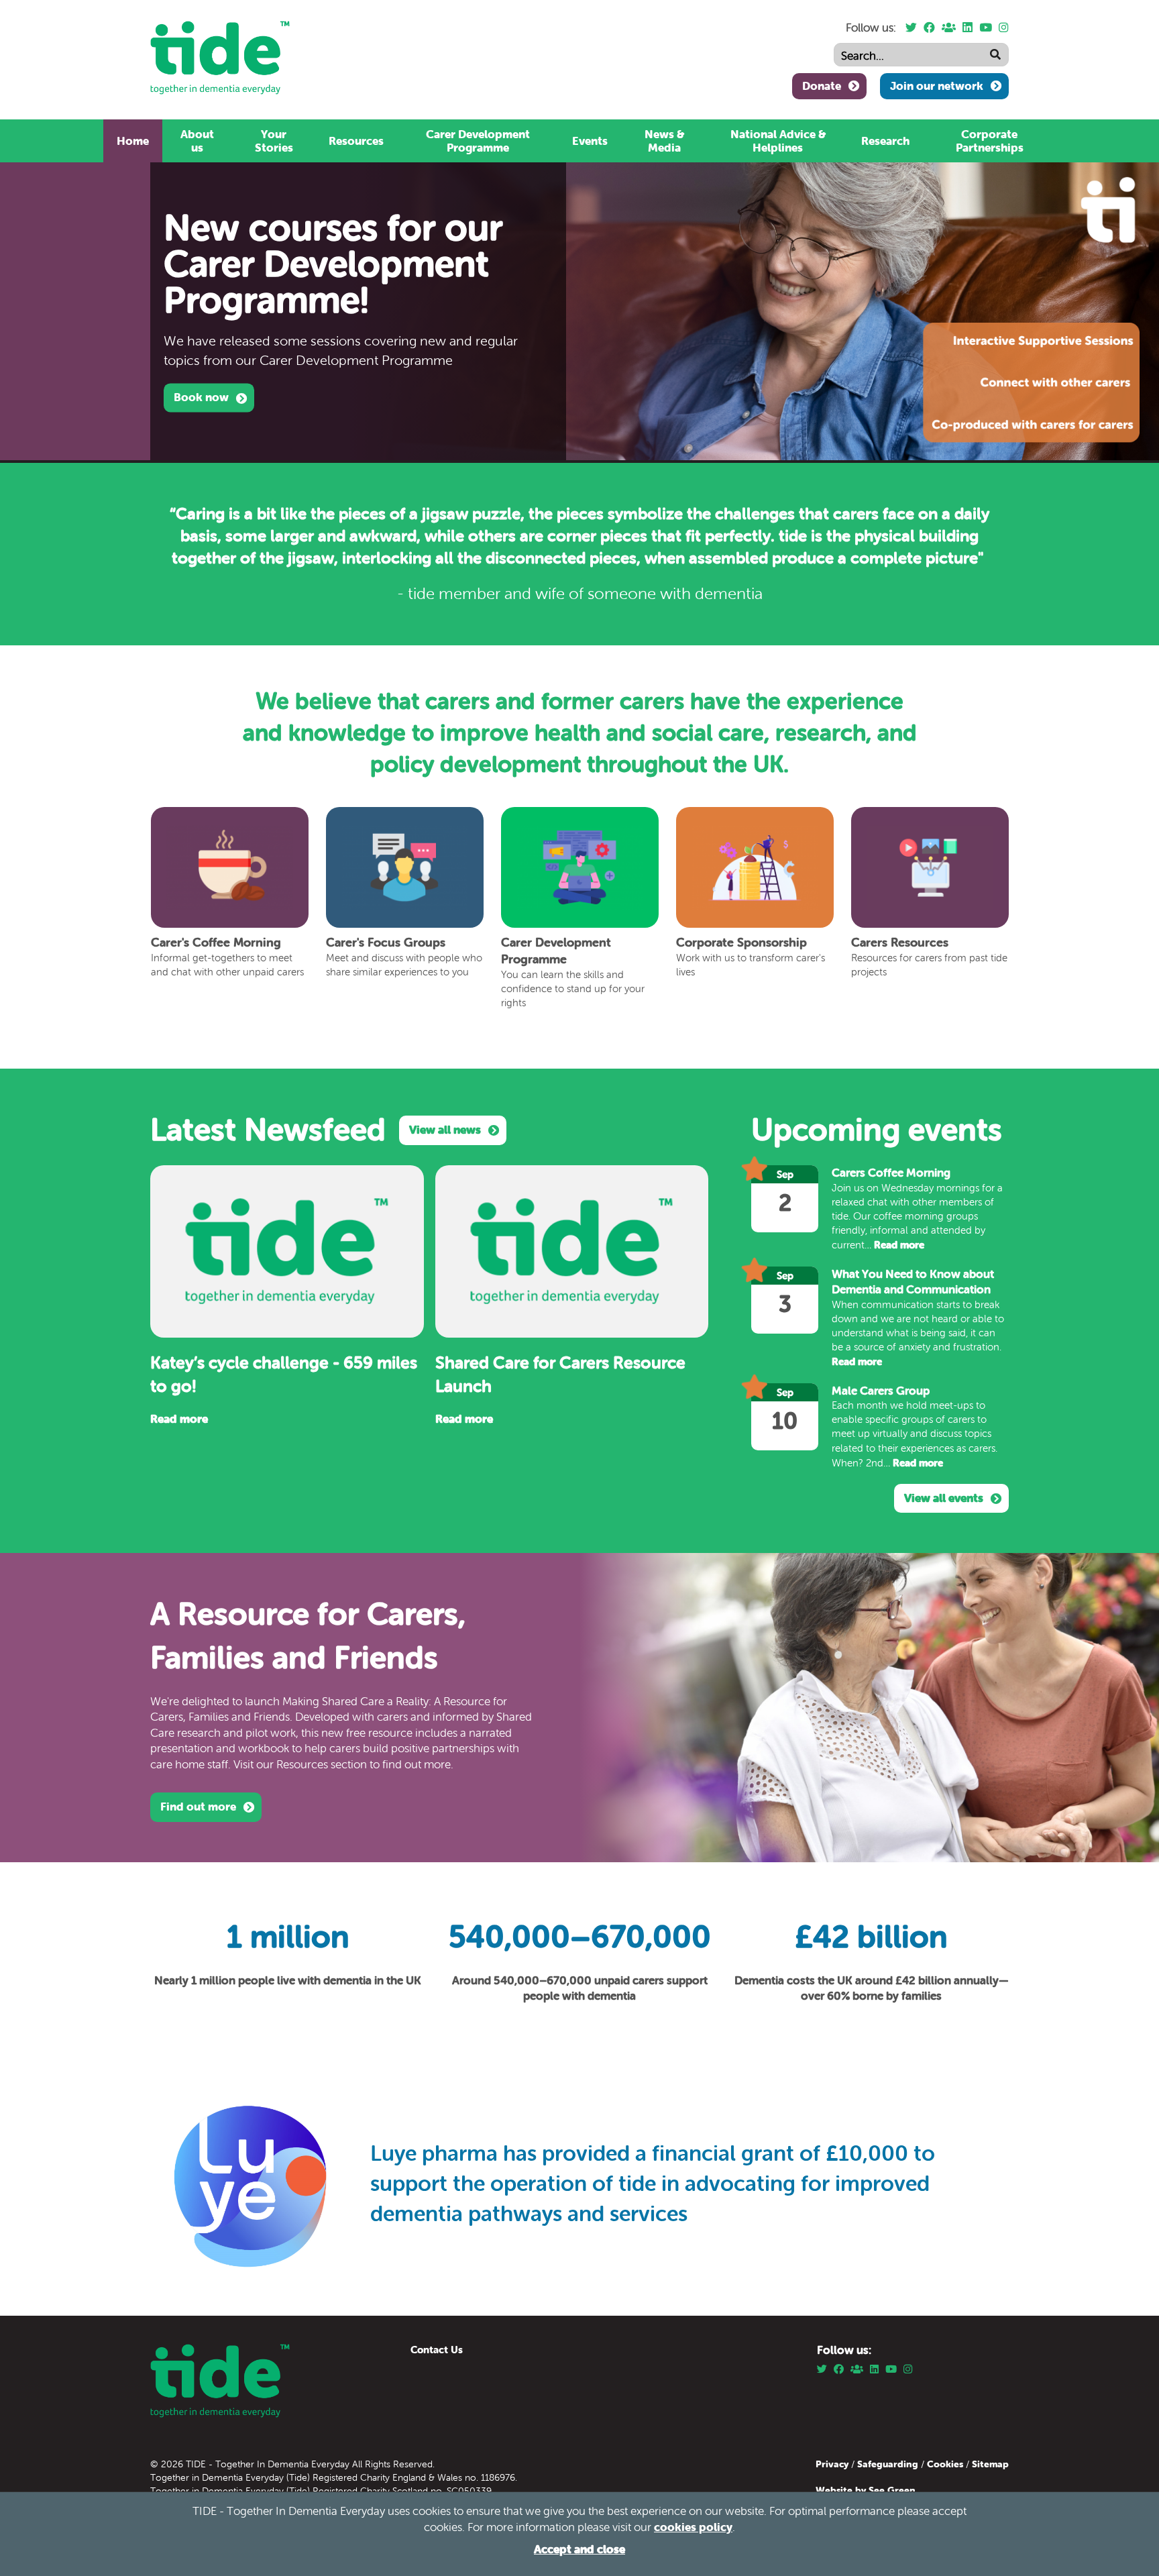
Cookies (946, 2464)
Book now (201, 397)
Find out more (198, 1807)
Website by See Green (866, 2490)
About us (197, 141)
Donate (822, 86)
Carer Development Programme (478, 141)
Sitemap (990, 2464)
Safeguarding (888, 2464)
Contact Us (437, 2350)
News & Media (664, 141)
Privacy (833, 2464)
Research (885, 141)
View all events (944, 1498)
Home (133, 141)
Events (590, 141)
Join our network (937, 86)
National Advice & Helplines (778, 141)
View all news (445, 1130)
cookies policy (693, 2527)
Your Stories (274, 141)
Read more (179, 1419)
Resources (356, 141)
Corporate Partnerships (990, 141)
